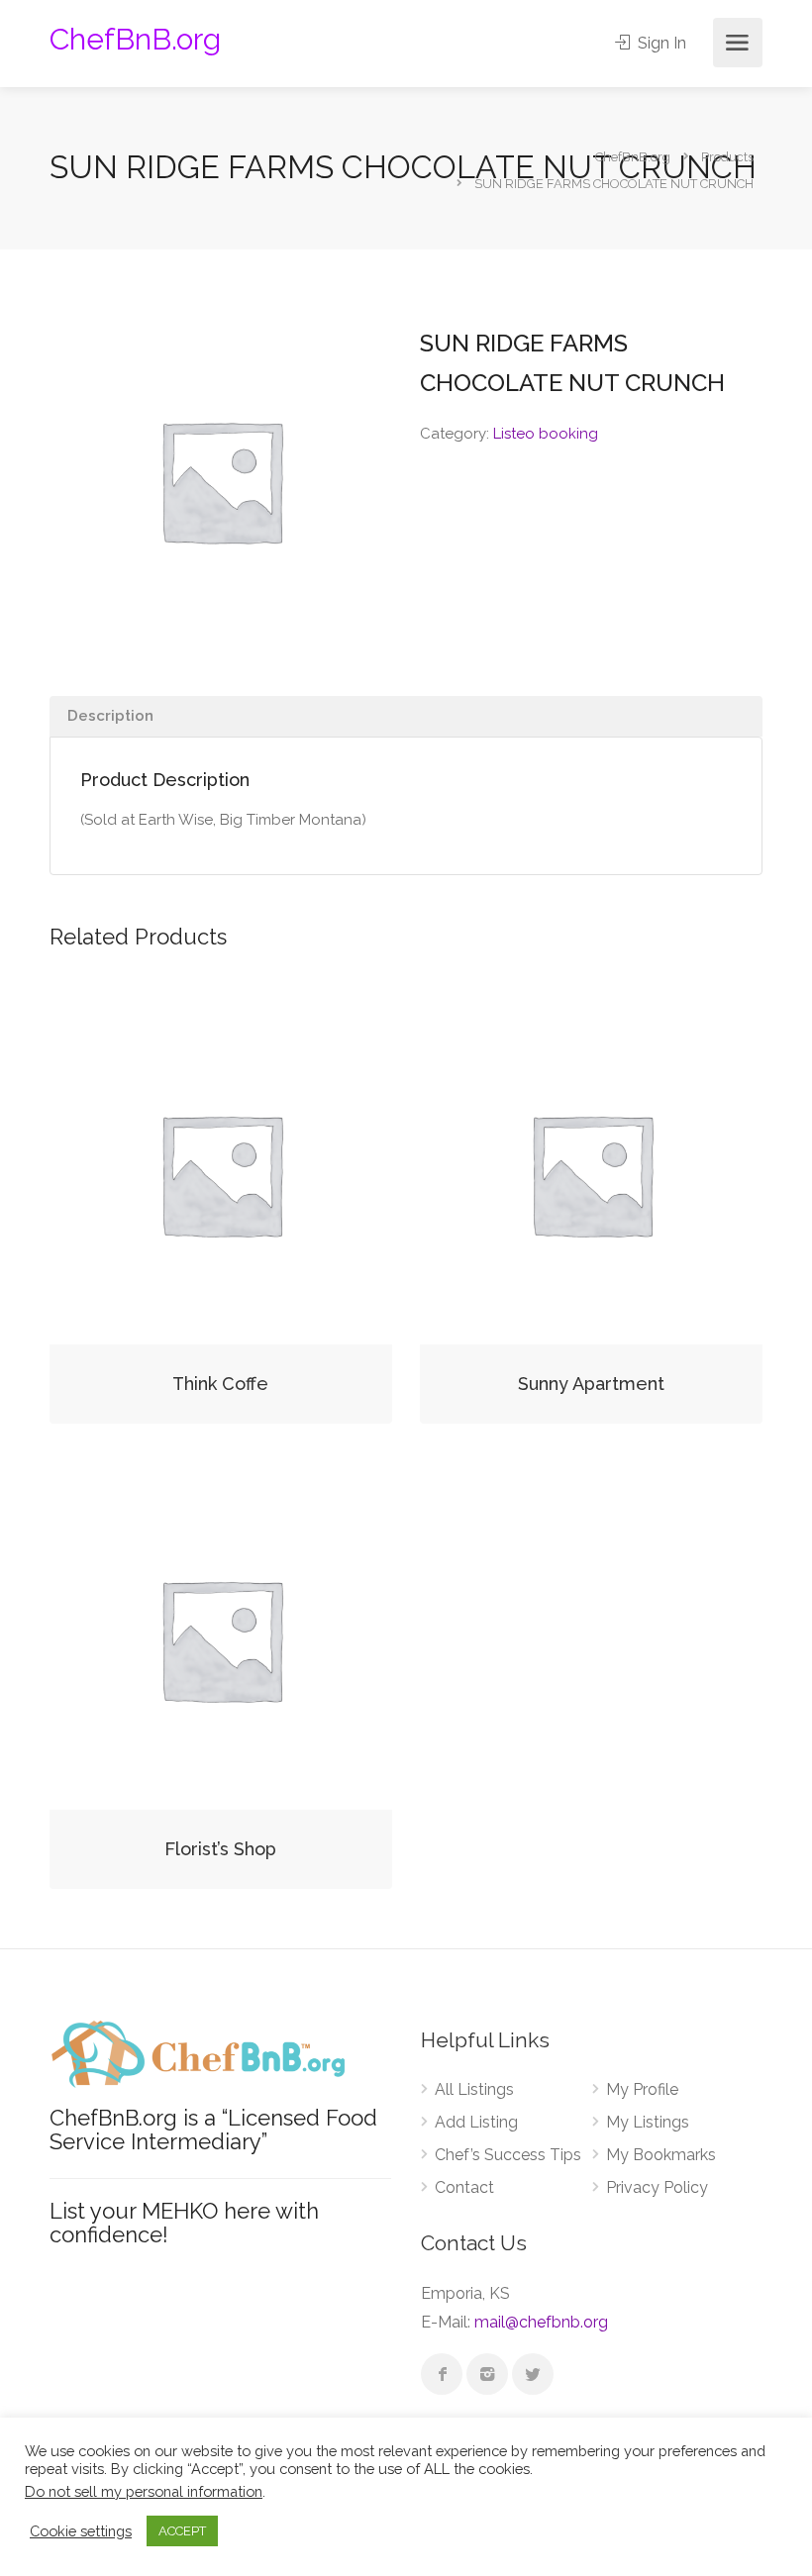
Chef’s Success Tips (508, 2155)
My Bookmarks (661, 2155)
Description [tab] (110, 716)
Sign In (660, 43)
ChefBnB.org (135, 39)
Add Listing (476, 2122)
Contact (464, 2187)
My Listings (648, 2122)
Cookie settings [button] (81, 2531)
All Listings (474, 2089)
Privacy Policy (657, 2187)
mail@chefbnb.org (541, 2322)
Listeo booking (546, 434)
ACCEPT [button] (182, 2531)
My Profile (642, 2089)
